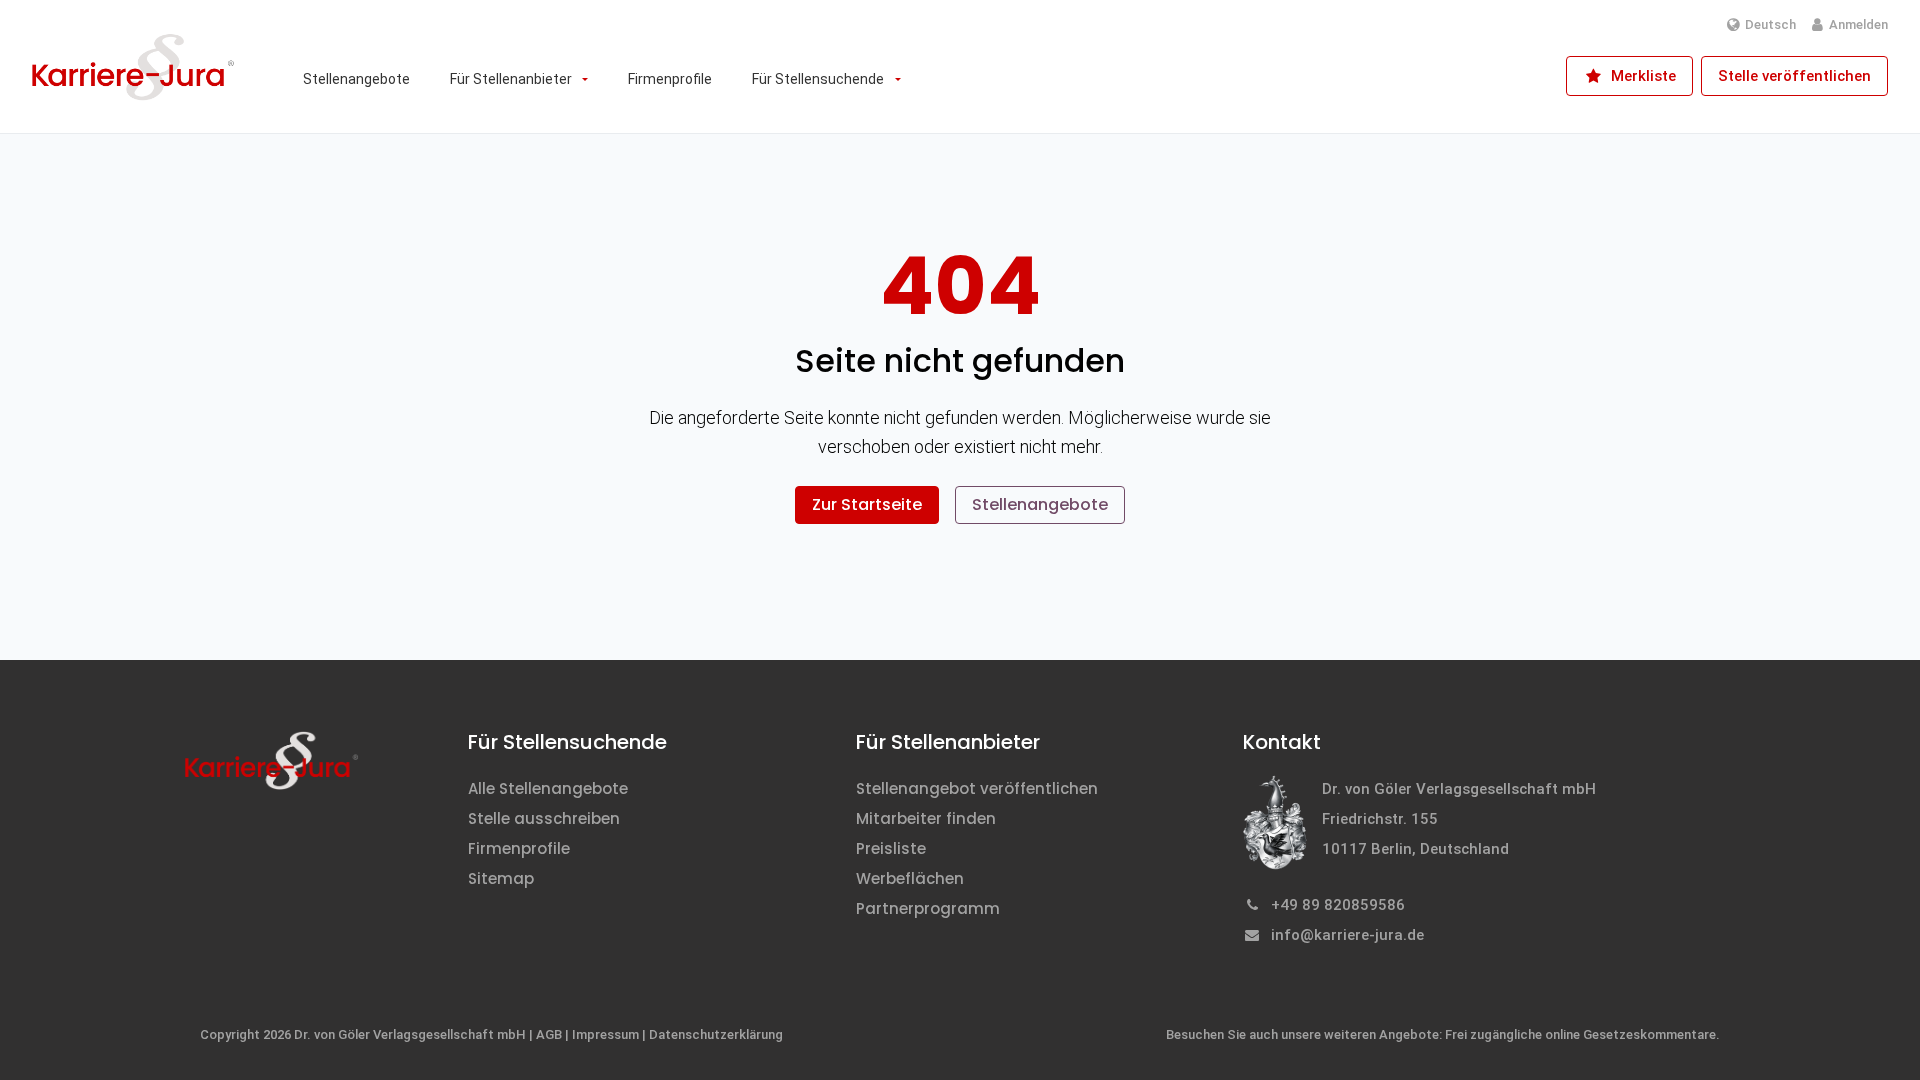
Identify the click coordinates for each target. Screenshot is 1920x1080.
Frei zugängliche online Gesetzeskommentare (1580, 1034)
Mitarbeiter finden (926, 818)
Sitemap (501, 878)
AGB (549, 1034)
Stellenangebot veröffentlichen (977, 788)
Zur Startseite (867, 504)
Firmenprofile (519, 848)
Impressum (605, 1034)
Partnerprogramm (928, 908)
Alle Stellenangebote (548, 788)
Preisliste (891, 848)
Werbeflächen (910, 878)
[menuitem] (356, 79)
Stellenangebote (1040, 504)
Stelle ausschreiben (544, 818)
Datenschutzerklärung (716, 1034)
